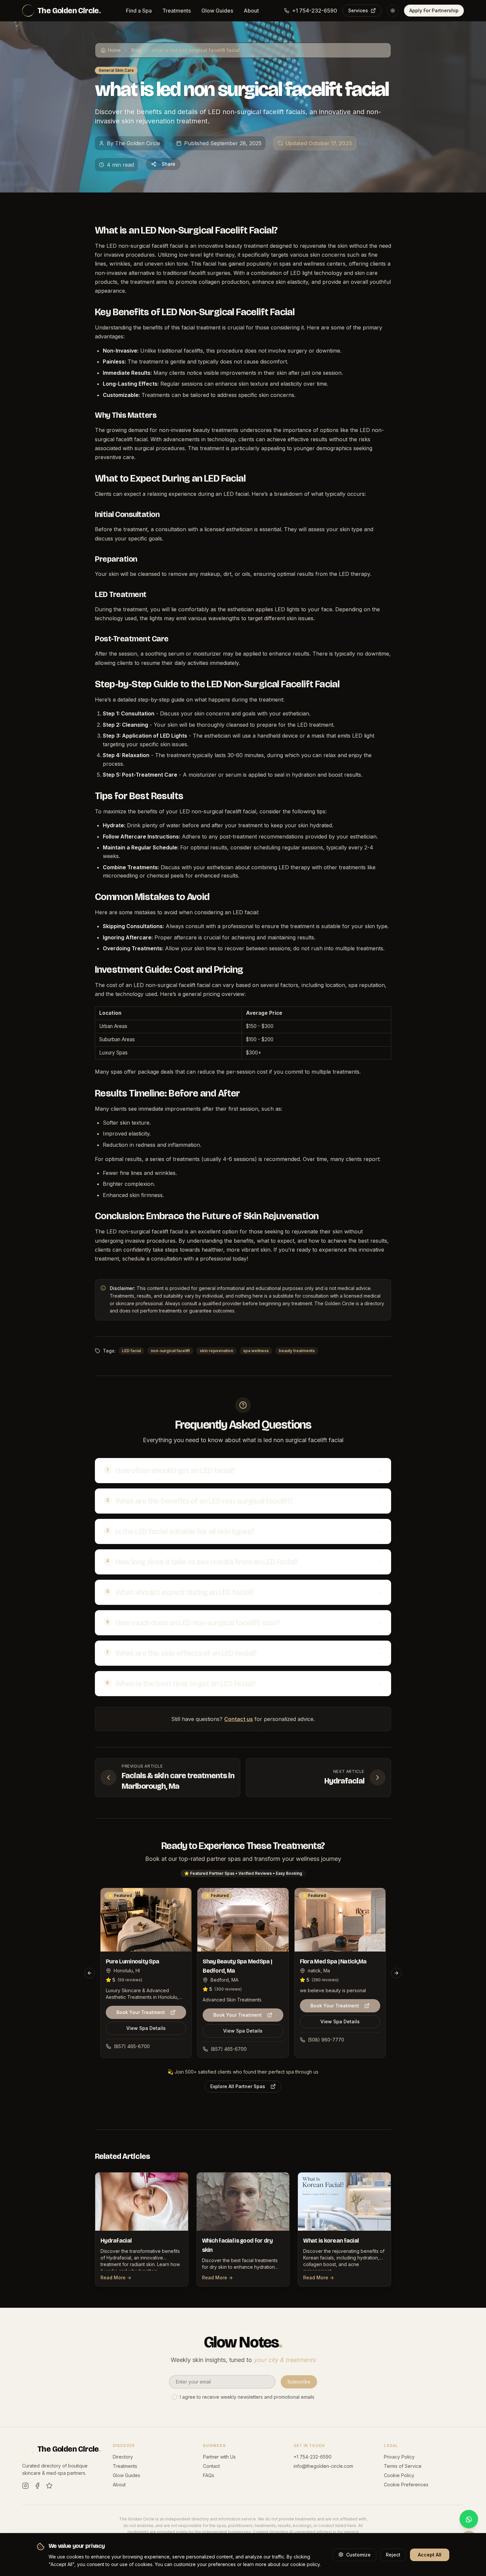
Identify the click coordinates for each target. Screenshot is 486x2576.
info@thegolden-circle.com (323, 2466)
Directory (123, 2457)
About (251, 11)
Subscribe (299, 2382)
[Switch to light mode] (393, 11)
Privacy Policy (399, 2457)
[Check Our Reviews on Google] (49, 2486)
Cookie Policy (399, 2475)
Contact (211, 2466)
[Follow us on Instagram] (25, 2486)
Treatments (177, 11)
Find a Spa (139, 11)
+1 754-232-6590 (315, 11)
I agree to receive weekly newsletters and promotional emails (247, 2397)
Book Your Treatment (141, 2012)
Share (168, 164)
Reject (393, 2554)
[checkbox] (175, 2397)
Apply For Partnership (434, 10)
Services (358, 10)
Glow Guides (217, 11)
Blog (136, 50)
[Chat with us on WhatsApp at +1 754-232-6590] (469, 2519)
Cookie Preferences (406, 2485)
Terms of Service (403, 2466)
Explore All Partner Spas (238, 2086)
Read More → (116, 2277)
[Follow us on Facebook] (37, 2486)
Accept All (430, 2554)
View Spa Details (146, 2028)
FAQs (209, 2475)
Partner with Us (219, 2457)
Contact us (239, 1719)
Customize (358, 2554)
